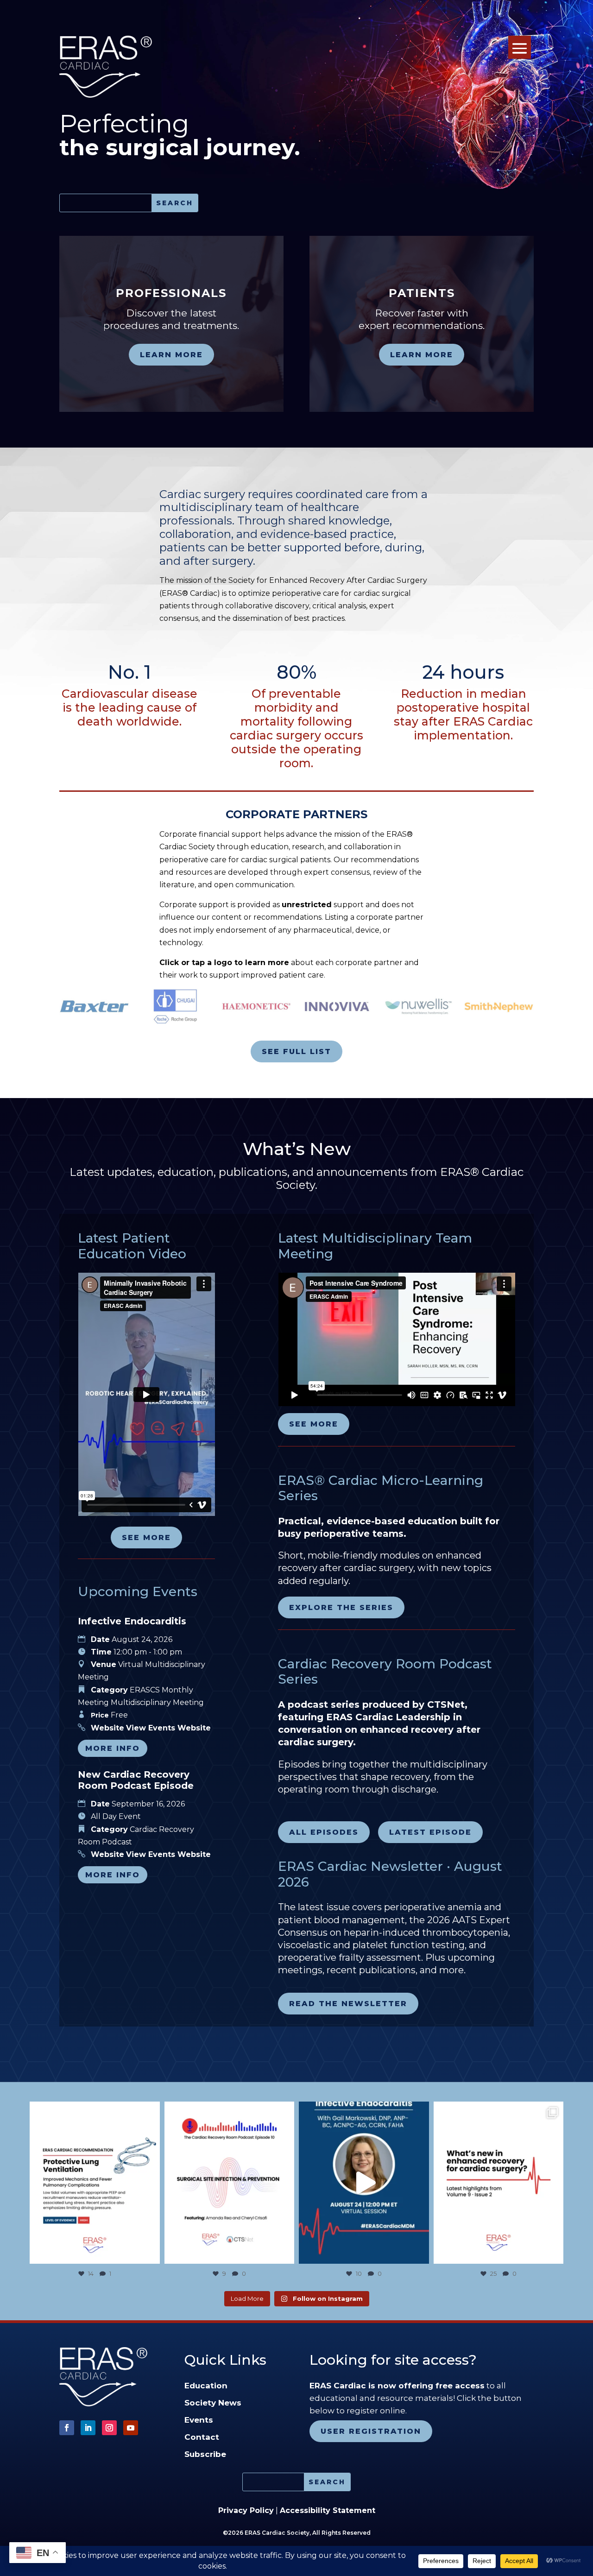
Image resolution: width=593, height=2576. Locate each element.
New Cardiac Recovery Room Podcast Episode (136, 1780)
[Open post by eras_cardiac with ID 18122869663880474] (230, 2183)
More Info (113, 1748)
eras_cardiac (93, 2111)
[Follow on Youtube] (131, 2428)
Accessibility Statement (328, 2510)
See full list (296, 1051)
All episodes (324, 1832)
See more (146, 1537)
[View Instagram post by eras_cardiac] (151, 2252)
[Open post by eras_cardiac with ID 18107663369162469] (95, 2183)
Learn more (171, 355)
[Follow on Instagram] (109, 2428)
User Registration (371, 2431)
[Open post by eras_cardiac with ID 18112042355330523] (499, 2183)
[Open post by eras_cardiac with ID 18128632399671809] (364, 2183)
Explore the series (341, 1607)
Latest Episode (430, 1832)
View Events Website (168, 1728)
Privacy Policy (246, 2510)
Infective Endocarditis (132, 1621)
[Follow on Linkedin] (88, 2428)
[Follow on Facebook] (67, 2428)
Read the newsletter (348, 2004)
